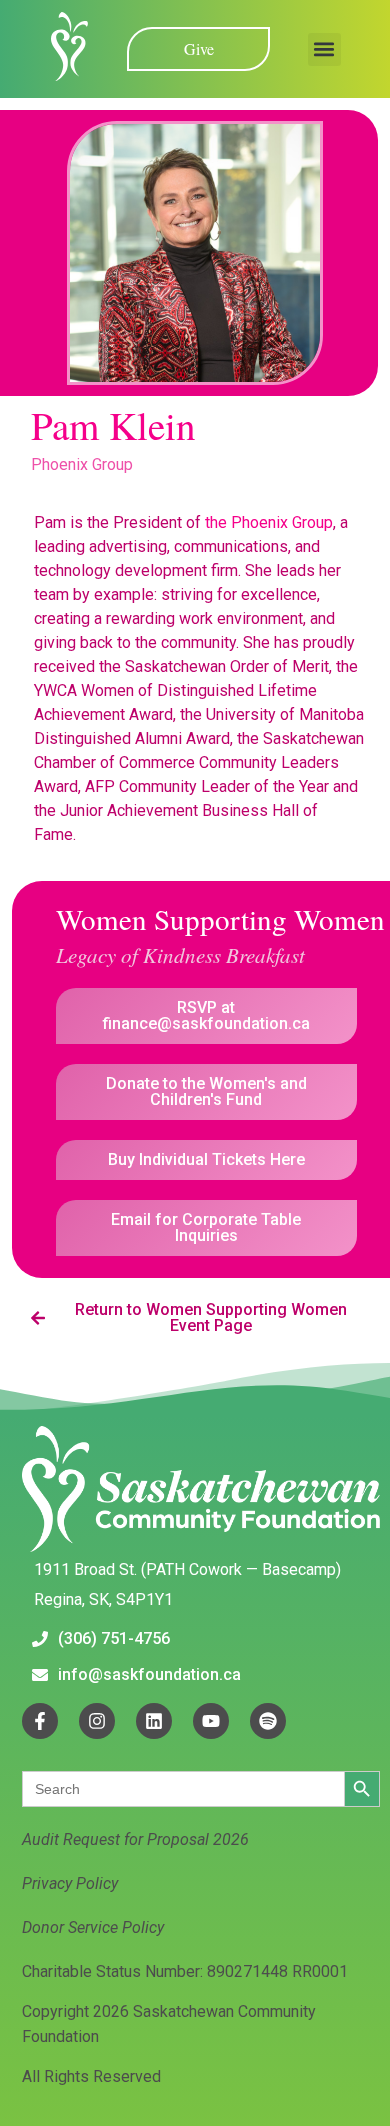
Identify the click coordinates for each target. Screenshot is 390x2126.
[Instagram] (97, 1721)
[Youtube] (211, 1721)
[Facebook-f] (40, 1721)
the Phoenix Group (269, 522)
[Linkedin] (154, 1721)
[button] (324, 49)
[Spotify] (268, 1721)
